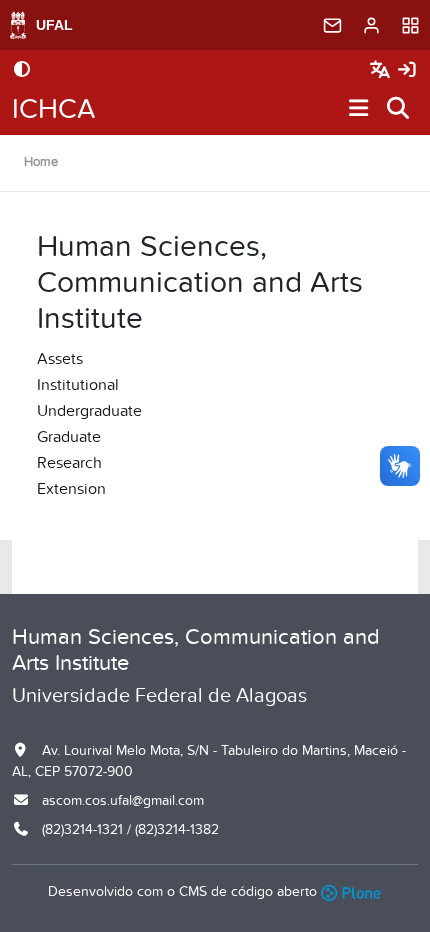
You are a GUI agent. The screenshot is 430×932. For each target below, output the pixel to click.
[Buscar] (399, 109)
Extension (71, 489)
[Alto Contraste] (22, 71)
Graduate (69, 437)
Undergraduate (89, 411)
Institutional (78, 385)
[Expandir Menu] (359, 109)
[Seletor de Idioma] (382, 70)
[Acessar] (407, 70)
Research (69, 463)
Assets (60, 359)
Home (41, 162)
